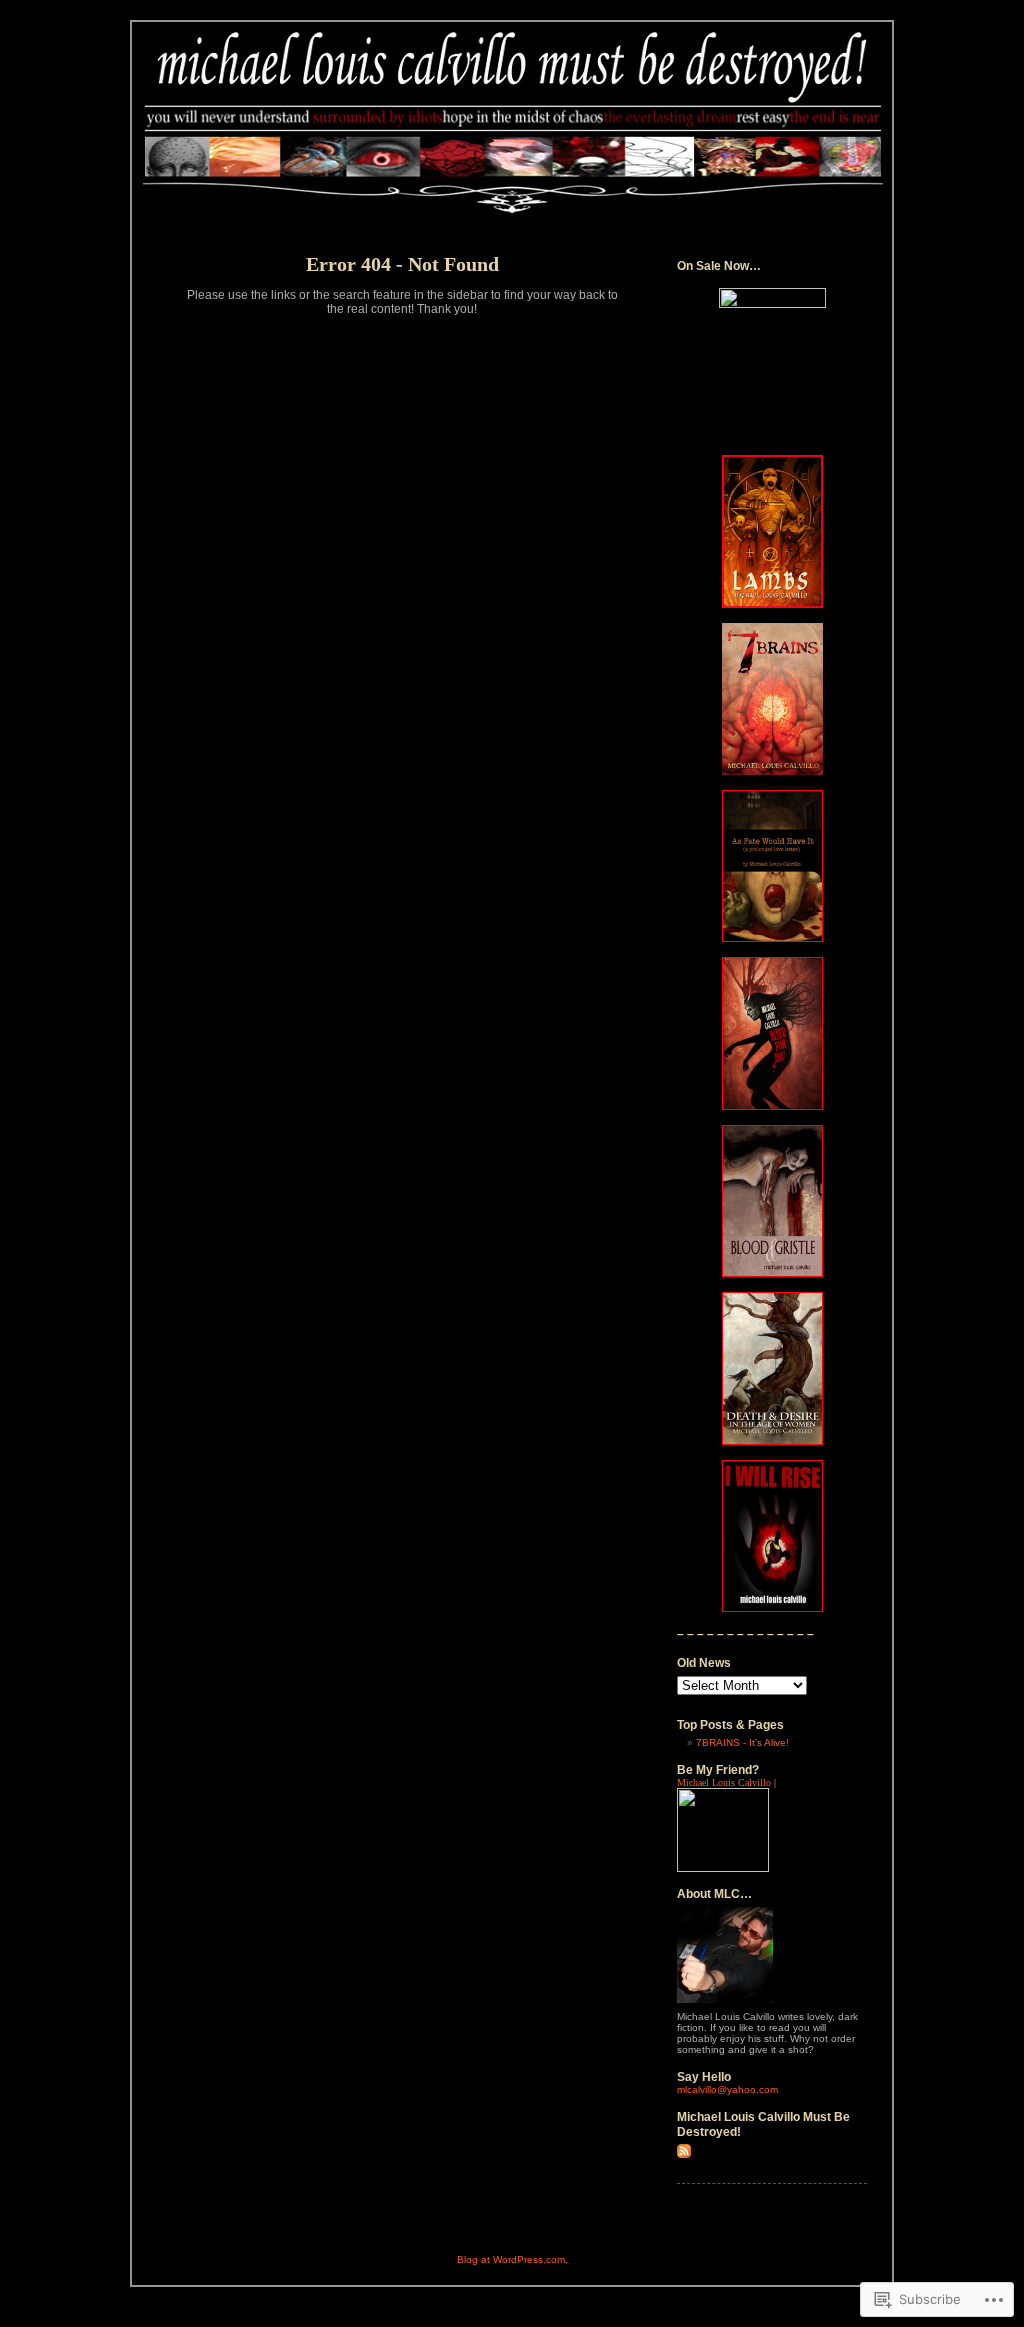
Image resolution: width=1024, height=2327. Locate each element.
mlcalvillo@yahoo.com (727, 2089)
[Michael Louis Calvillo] (723, 1868)
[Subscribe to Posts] (684, 2154)
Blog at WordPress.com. (512, 2259)
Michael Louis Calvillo (724, 1782)
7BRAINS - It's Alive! (742, 1742)
